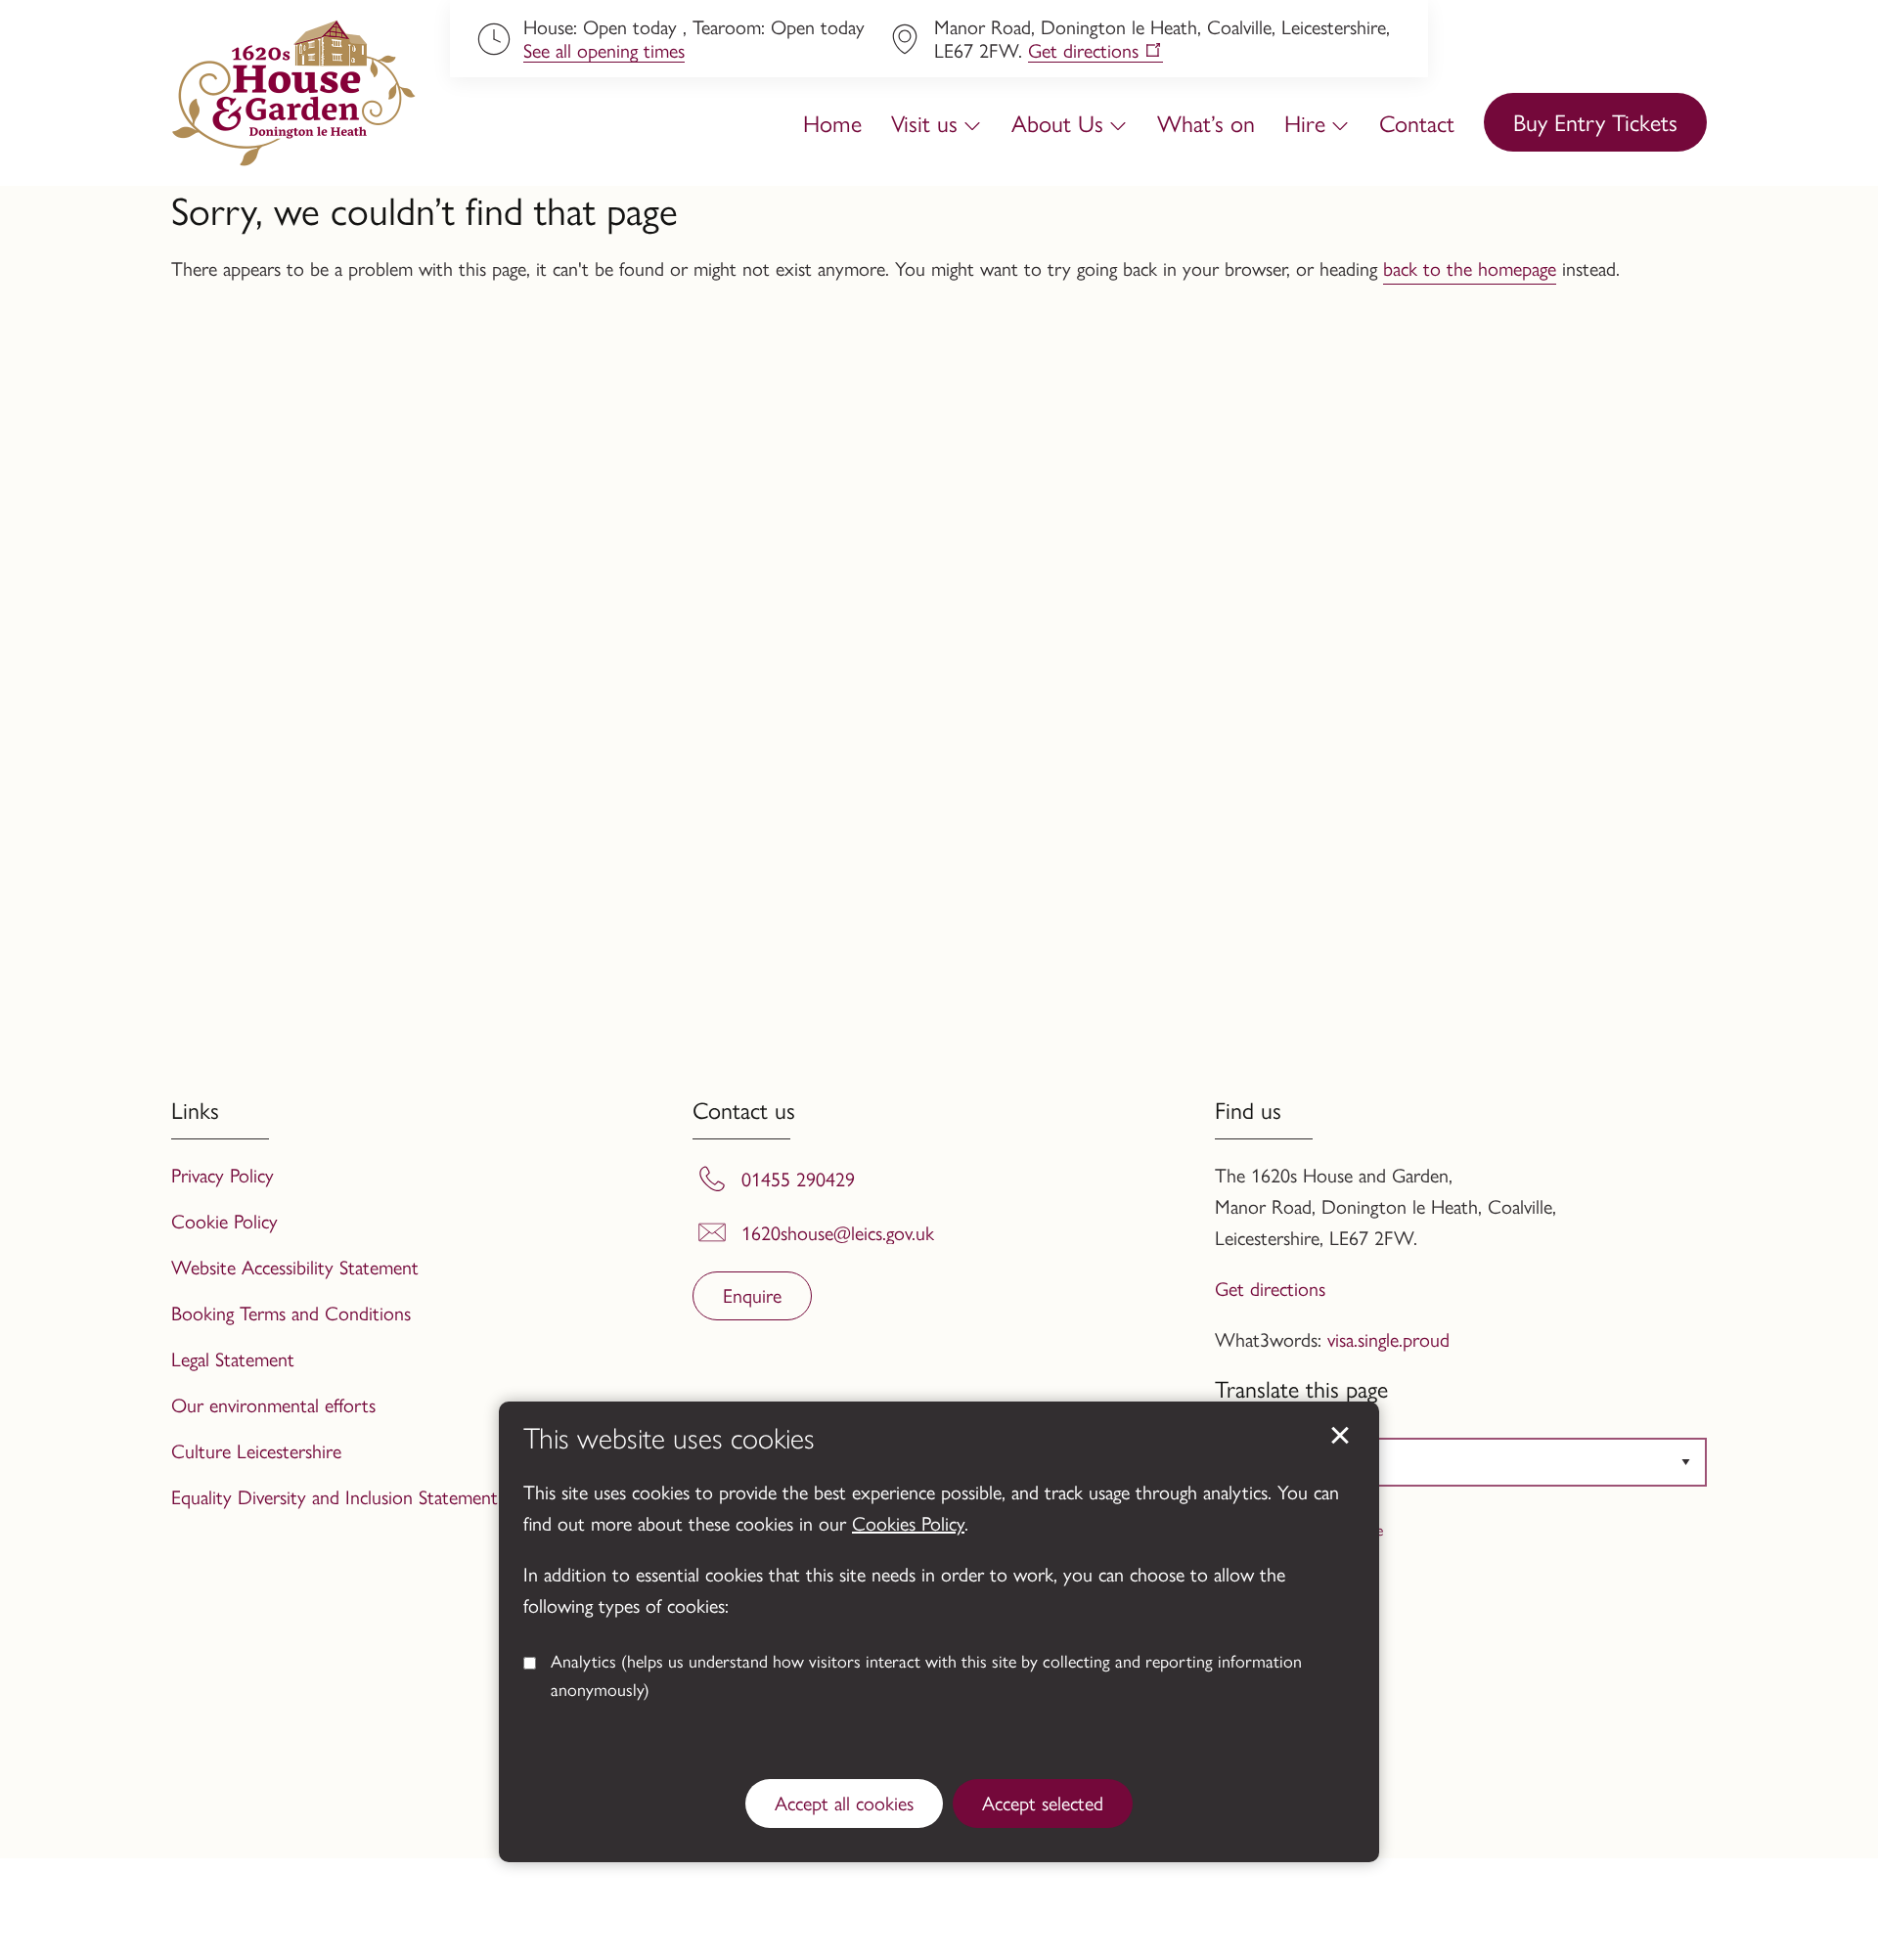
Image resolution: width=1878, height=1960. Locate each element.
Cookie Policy (224, 1220)
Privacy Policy (223, 1174)
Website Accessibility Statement (295, 1266)
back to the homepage (1470, 267)
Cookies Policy (908, 1522)
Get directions (1083, 50)
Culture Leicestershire (256, 1450)
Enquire (752, 1294)
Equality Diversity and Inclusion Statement (335, 1496)
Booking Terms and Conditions (291, 1312)
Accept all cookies (844, 1802)
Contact (1417, 122)
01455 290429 (798, 1179)
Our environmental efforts (273, 1404)
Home (832, 122)
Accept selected (1340, 1436)
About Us (1057, 122)
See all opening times (604, 50)
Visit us (924, 122)
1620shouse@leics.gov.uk (838, 1232)
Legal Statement (233, 1358)
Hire (1305, 122)
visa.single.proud (1388, 1338)
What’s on (1206, 122)
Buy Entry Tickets (1595, 121)
